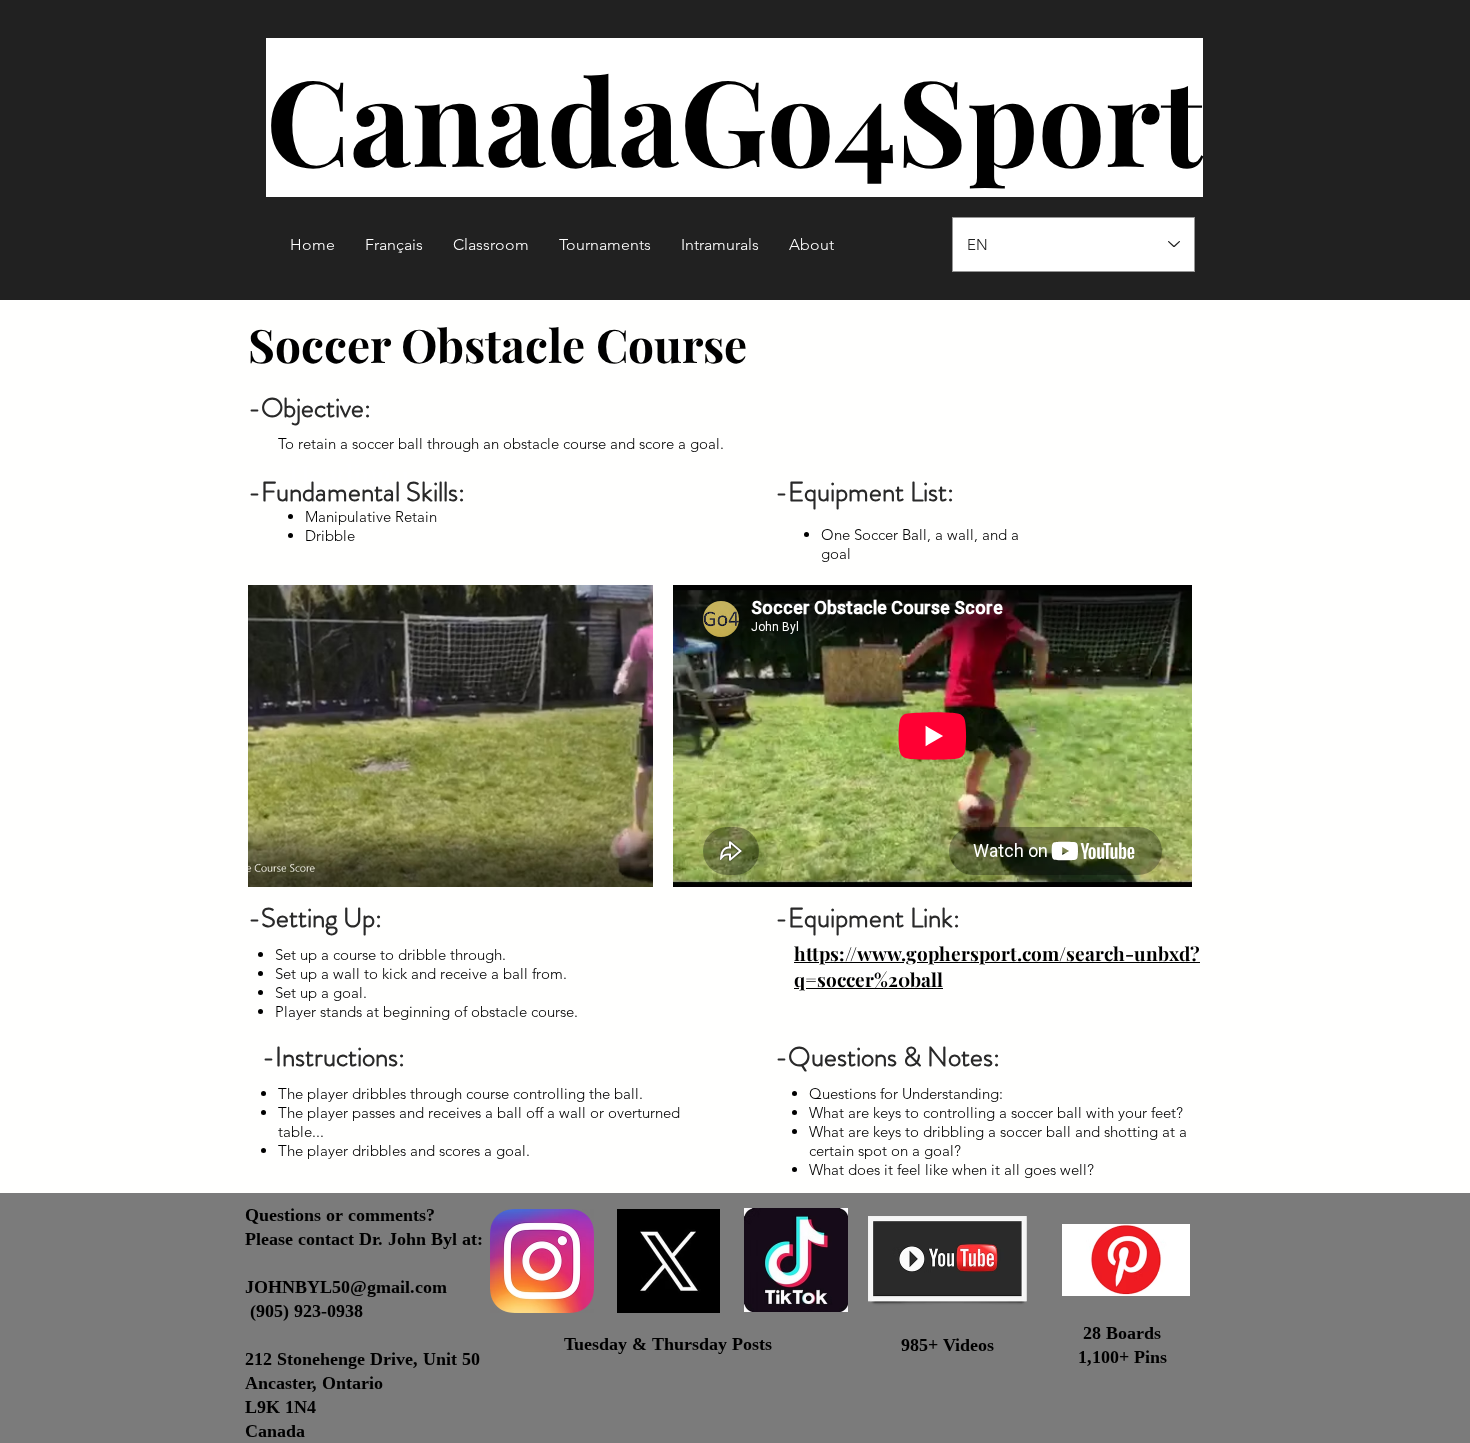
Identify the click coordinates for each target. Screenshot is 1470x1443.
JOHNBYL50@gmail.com (346, 1287)
